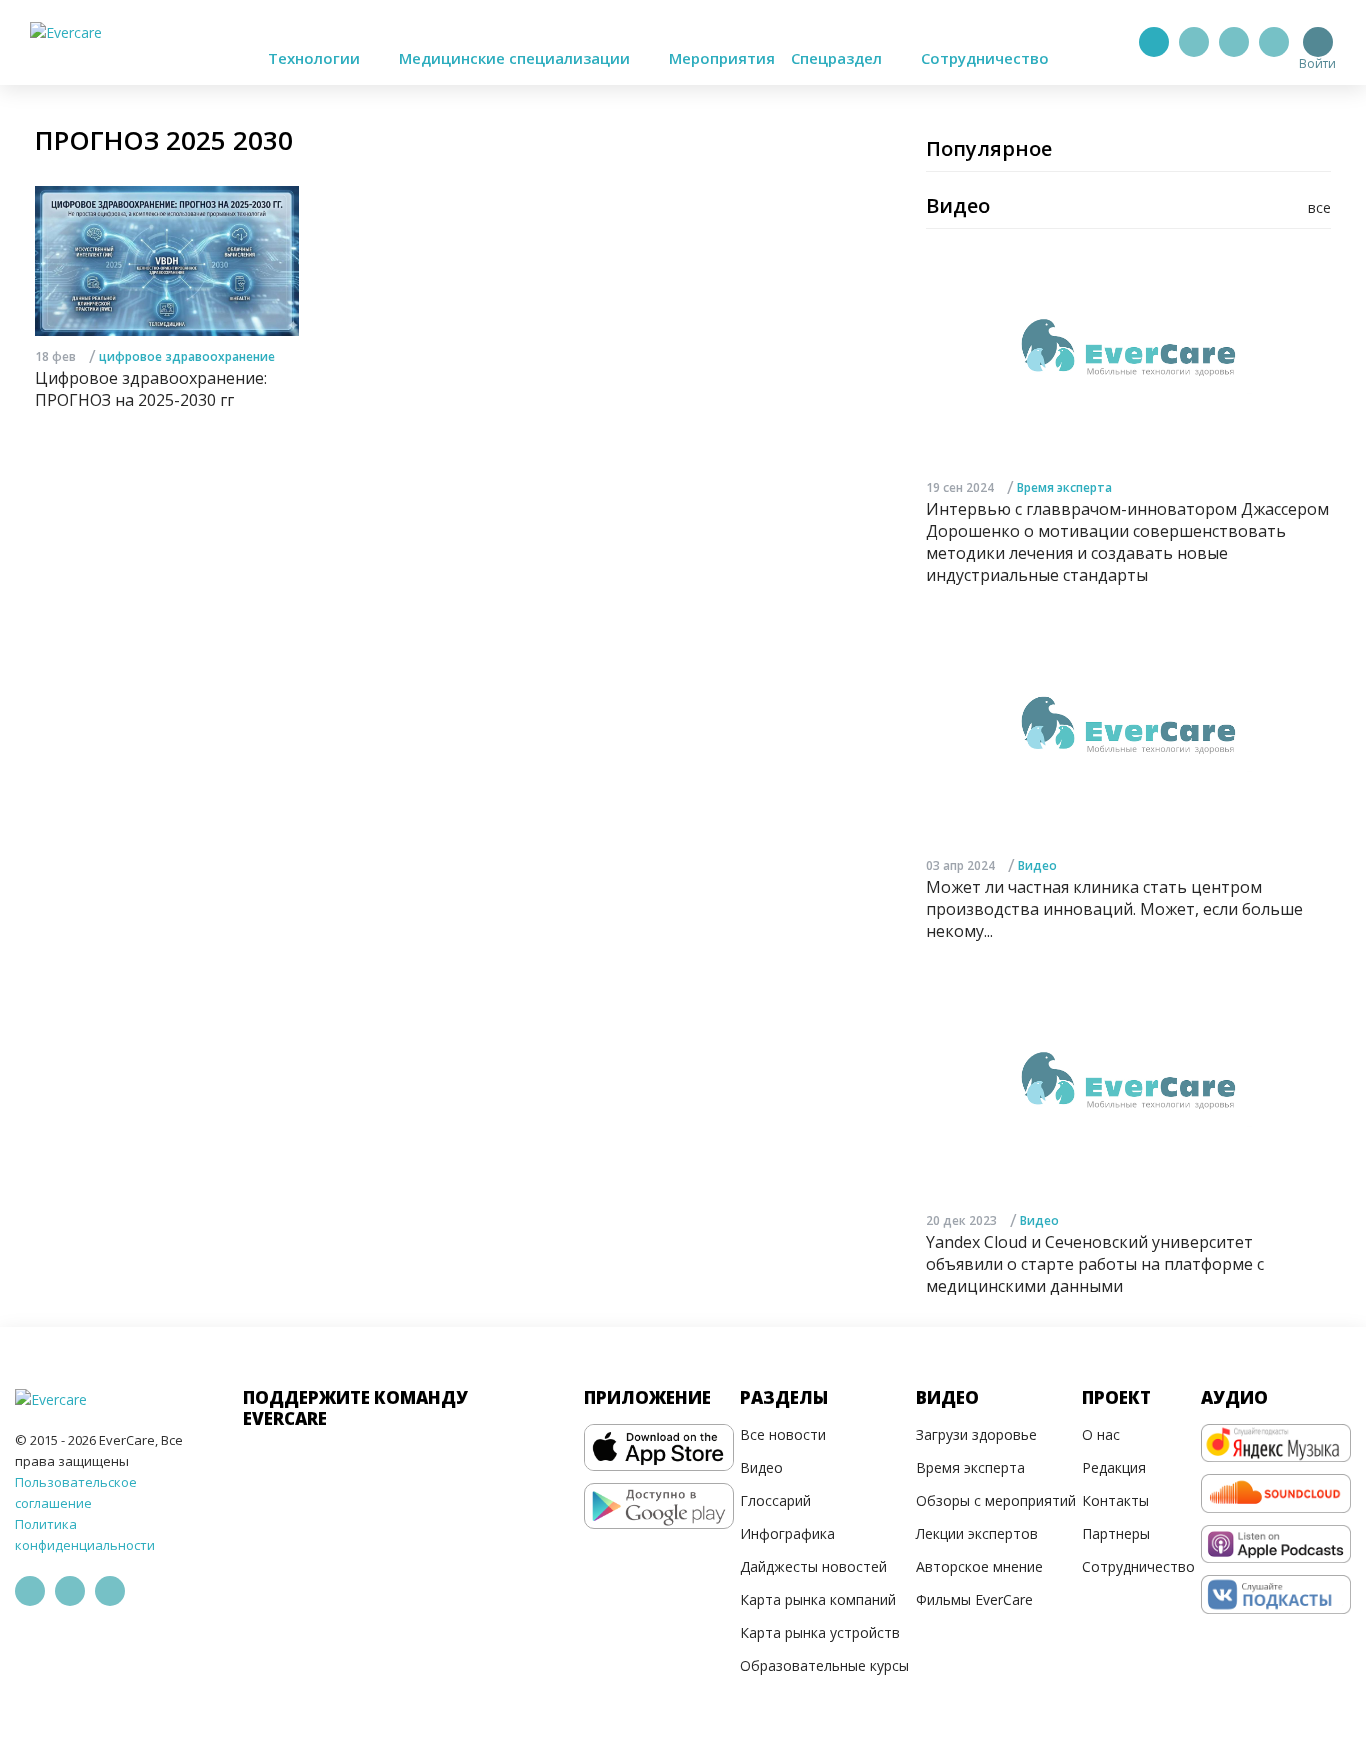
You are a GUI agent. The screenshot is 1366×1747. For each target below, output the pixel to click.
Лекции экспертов (977, 1533)
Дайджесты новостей (813, 1566)
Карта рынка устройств (820, 1632)
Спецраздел (838, 58)
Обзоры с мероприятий (996, 1500)
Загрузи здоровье (976, 1434)
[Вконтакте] (1234, 42)
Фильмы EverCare (974, 1599)
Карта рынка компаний (818, 1599)
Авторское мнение (979, 1566)
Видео (1037, 865)
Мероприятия (722, 58)
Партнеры (1116, 1533)
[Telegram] (1194, 42)
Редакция (1114, 1467)
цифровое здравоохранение (187, 356)
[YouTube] (1274, 42)
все (1319, 207)
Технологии (316, 58)
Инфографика (787, 1533)
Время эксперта (1064, 487)
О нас (1101, 1434)
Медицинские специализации (516, 58)
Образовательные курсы (824, 1665)
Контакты (1115, 1500)
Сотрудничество (985, 58)
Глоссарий (775, 1500)
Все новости (783, 1434)
